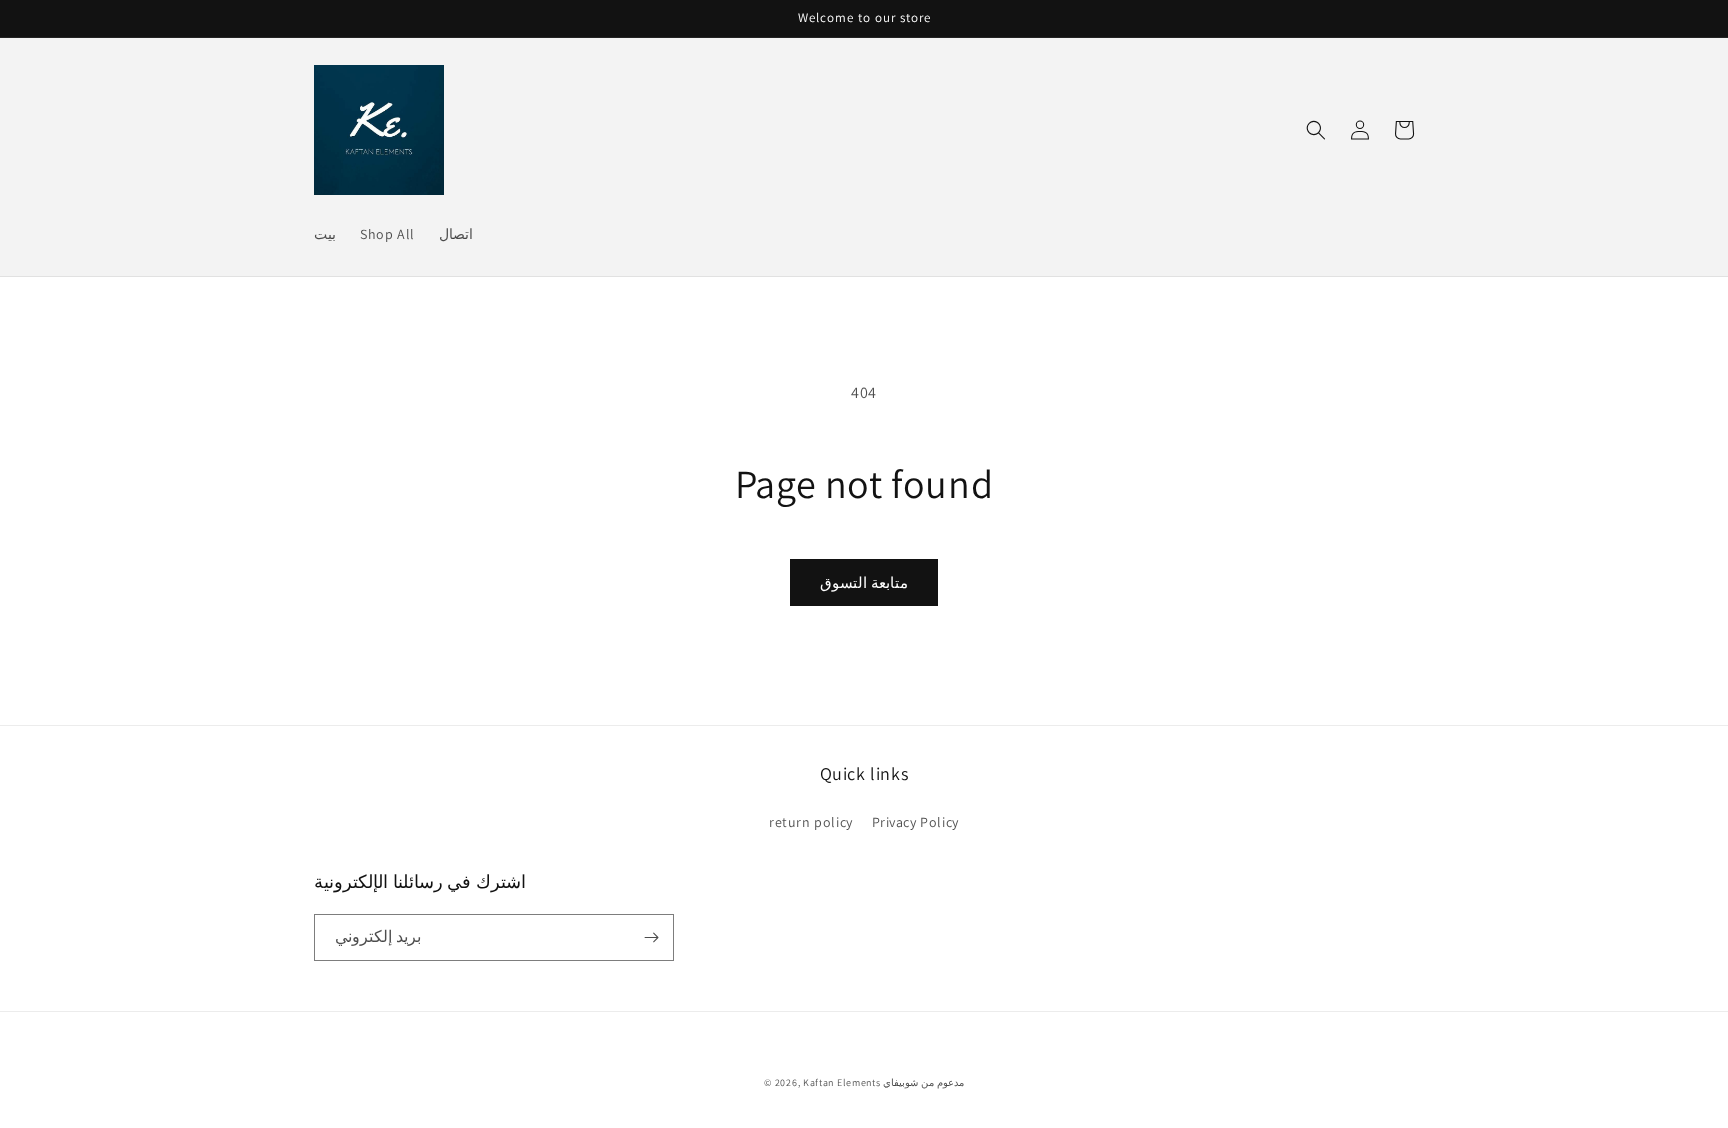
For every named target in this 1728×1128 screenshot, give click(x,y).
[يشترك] (651, 937)
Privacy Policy (915, 822)
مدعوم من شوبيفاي (923, 1082)
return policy (811, 822)
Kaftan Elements (842, 1082)
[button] (1316, 130)
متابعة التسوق (864, 582)
